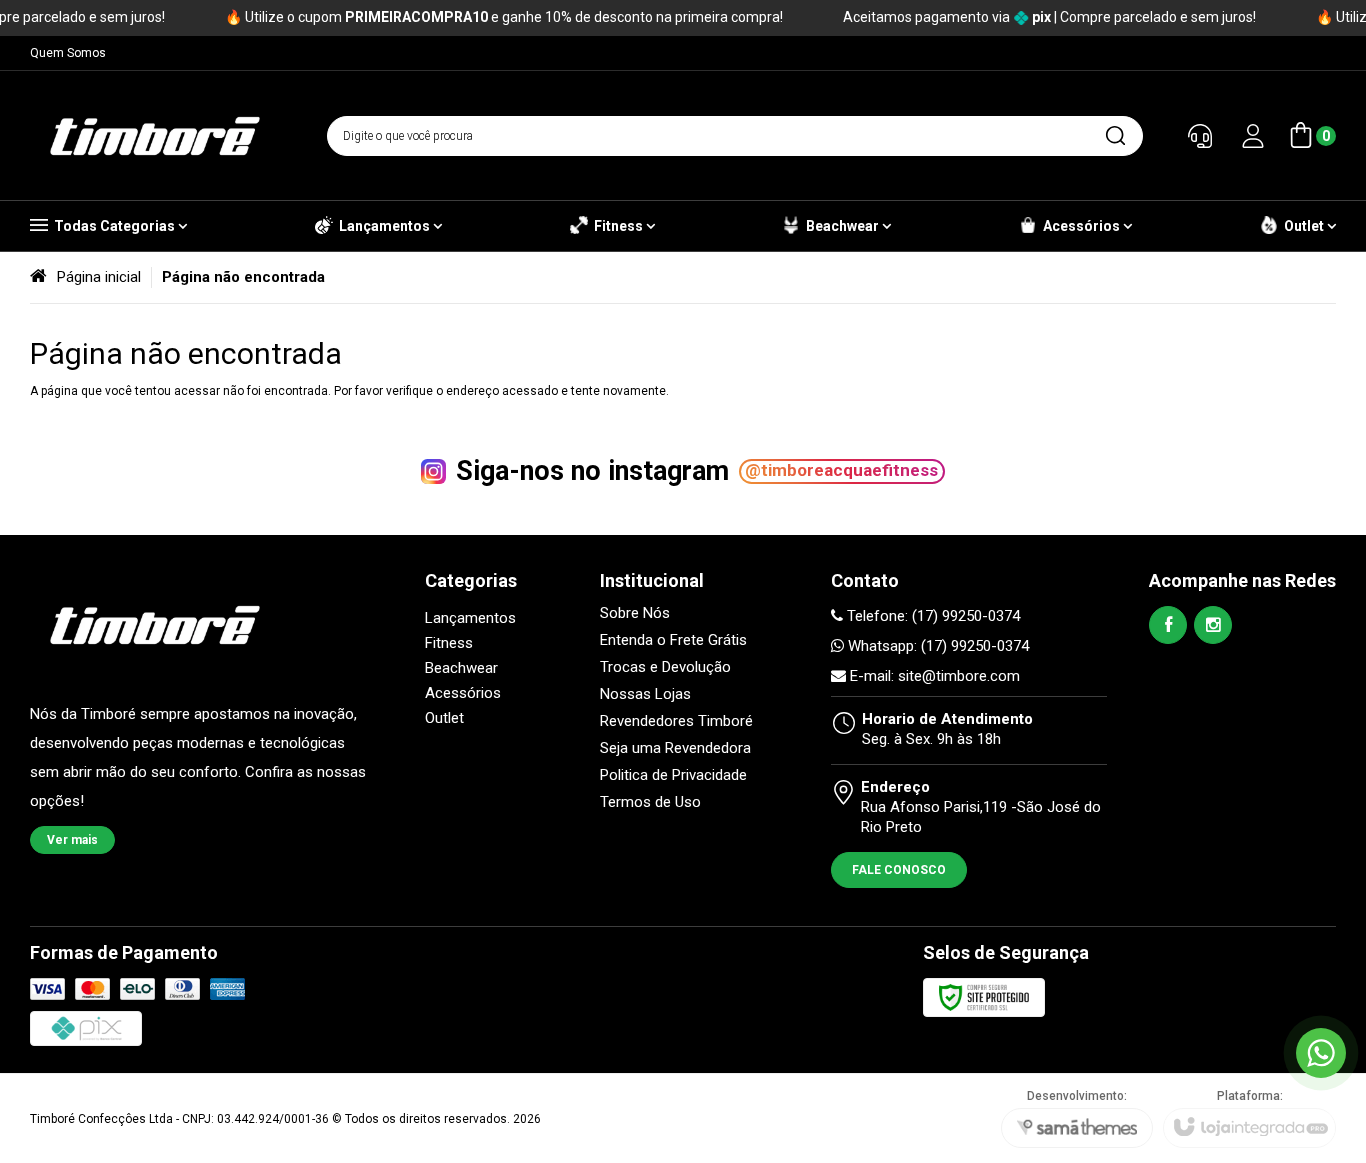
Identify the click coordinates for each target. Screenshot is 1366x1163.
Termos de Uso (650, 802)
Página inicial (99, 277)
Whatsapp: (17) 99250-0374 (936, 646)
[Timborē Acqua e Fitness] (155, 136)
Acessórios (463, 693)
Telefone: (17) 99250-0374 (931, 616)
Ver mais (72, 840)
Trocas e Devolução (665, 667)
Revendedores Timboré (676, 721)
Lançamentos (470, 618)
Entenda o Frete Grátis (673, 640)
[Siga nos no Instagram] (1213, 625)
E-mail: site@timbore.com (933, 676)
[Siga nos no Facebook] (1168, 625)
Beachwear (461, 668)
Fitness (449, 643)
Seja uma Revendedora (675, 748)
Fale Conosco (899, 870)
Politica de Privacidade (673, 775)
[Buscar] (1115, 136)
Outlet (444, 718)
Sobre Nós (635, 613)
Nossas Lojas (645, 694)
